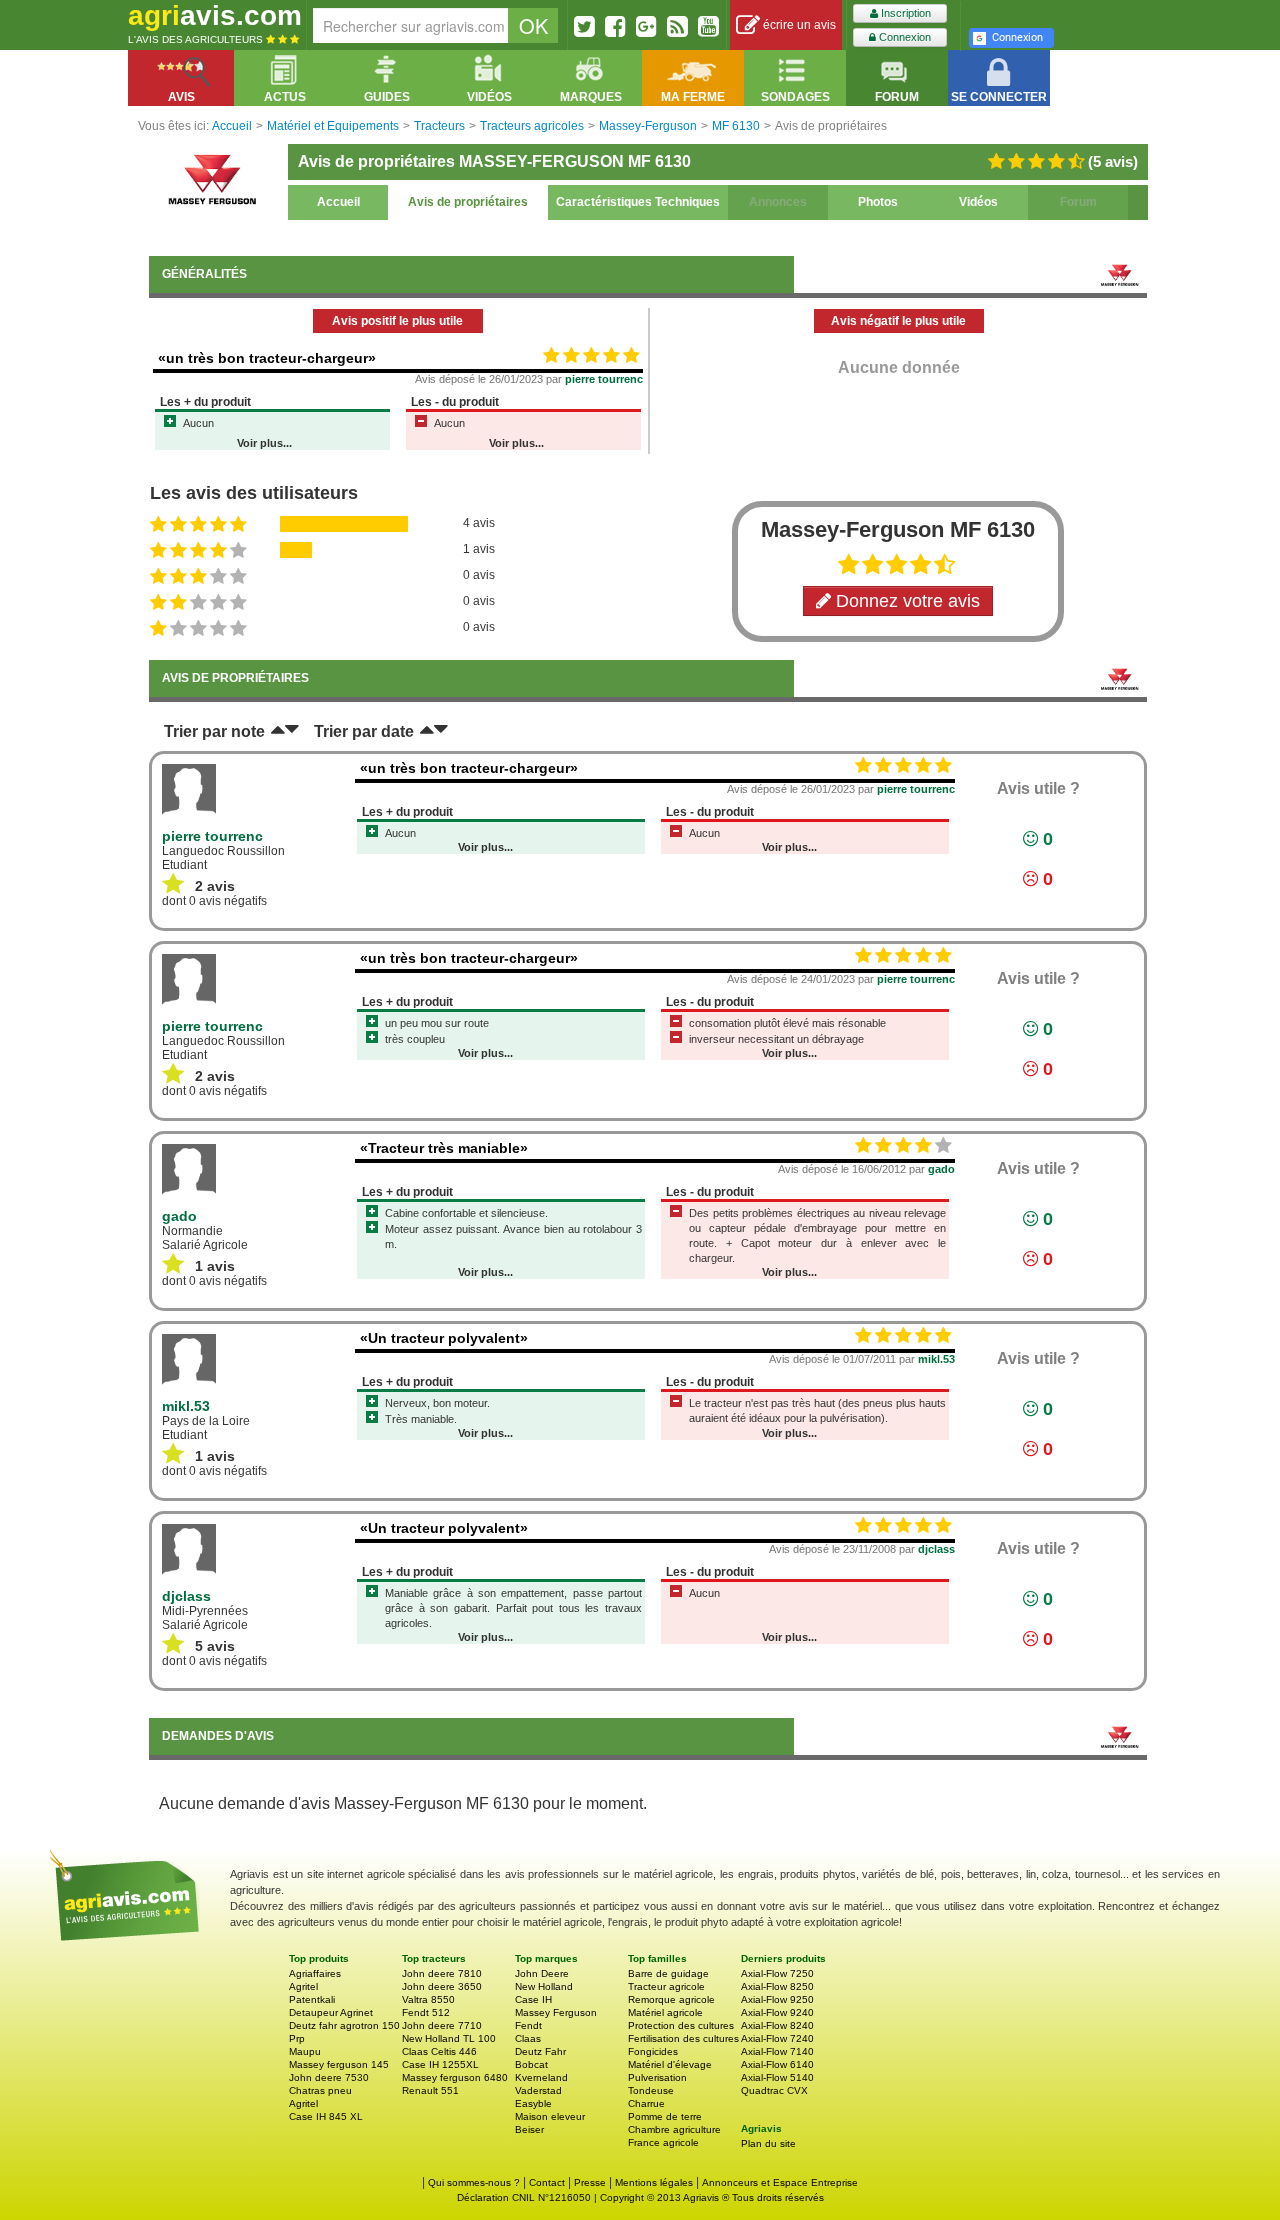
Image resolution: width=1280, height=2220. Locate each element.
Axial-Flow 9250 (777, 1999)
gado (941, 1169)
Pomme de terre (665, 2116)
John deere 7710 (442, 2025)
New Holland (544, 1986)
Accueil (338, 202)
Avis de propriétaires (468, 202)
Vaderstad (538, 2090)
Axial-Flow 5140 (777, 2077)
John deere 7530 (329, 2077)
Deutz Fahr (540, 2051)
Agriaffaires (315, 1973)
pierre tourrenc (604, 379)
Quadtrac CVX (774, 2090)
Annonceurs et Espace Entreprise (780, 2182)
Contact (547, 2182)
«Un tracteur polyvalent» (444, 1338)
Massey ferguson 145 (339, 2064)
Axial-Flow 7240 (777, 2038)
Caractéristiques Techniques (638, 202)
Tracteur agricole (666, 1986)
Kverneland (541, 2077)
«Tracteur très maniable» (444, 1148)
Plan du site (768, 2143)
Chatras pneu (320, 2090)
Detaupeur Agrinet (331, 2012)
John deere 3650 (442, 1986)
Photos (878, 202)
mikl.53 (936, 1359)
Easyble (533, 2103)
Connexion (903, 37)
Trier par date (364, 731)
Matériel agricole (665, 2012)
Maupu (305, 2051)
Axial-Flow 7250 (777, 1973)
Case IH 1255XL (440, 2064)
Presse (590, 2182)
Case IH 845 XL (326, 2116)
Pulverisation (657, 2077)
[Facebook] (615, 26)
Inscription (904, 13)
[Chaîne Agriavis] (708, 26)
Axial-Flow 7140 (777, 2051)
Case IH (533, 1999)
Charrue (646, 2103)
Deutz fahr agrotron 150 (344, 2025)
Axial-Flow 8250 (777, 1986)
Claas (528, 2038)
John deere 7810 (442, 1973)
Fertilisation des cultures (683, 2038)
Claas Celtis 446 (439, 2051)
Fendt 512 (426, 2012)
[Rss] (677, 26)
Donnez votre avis (905, 601)
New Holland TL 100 (449, 2038)
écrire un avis (798, 25)
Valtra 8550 (428, 1999)
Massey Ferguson (556, 2012)
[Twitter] (584, 26)
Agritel (303, 1986)
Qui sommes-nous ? (474, 2182)
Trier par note (214, 731)
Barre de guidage (668, 1973)
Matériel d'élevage (670, 2064)
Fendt (528, 2025)
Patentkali (312, 1999)
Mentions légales (654, 2182)
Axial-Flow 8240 (777, 2025)
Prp (297, 2038)
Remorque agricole (671, 1999)
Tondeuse (651, 2090)
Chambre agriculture (674, 2129)
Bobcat (531, 2064)
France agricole (663, 2142)
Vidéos (978, 202)
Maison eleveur (550, 2116)
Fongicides (653, 2051)
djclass (936, 1549)
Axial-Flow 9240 (777, 2012)
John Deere (542, 1973)
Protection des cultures (681, 2025)
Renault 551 (430, 2090)
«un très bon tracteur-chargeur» (267, 358)
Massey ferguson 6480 (455, 2077)
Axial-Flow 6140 (777, 2064)
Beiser (529, 2129)
